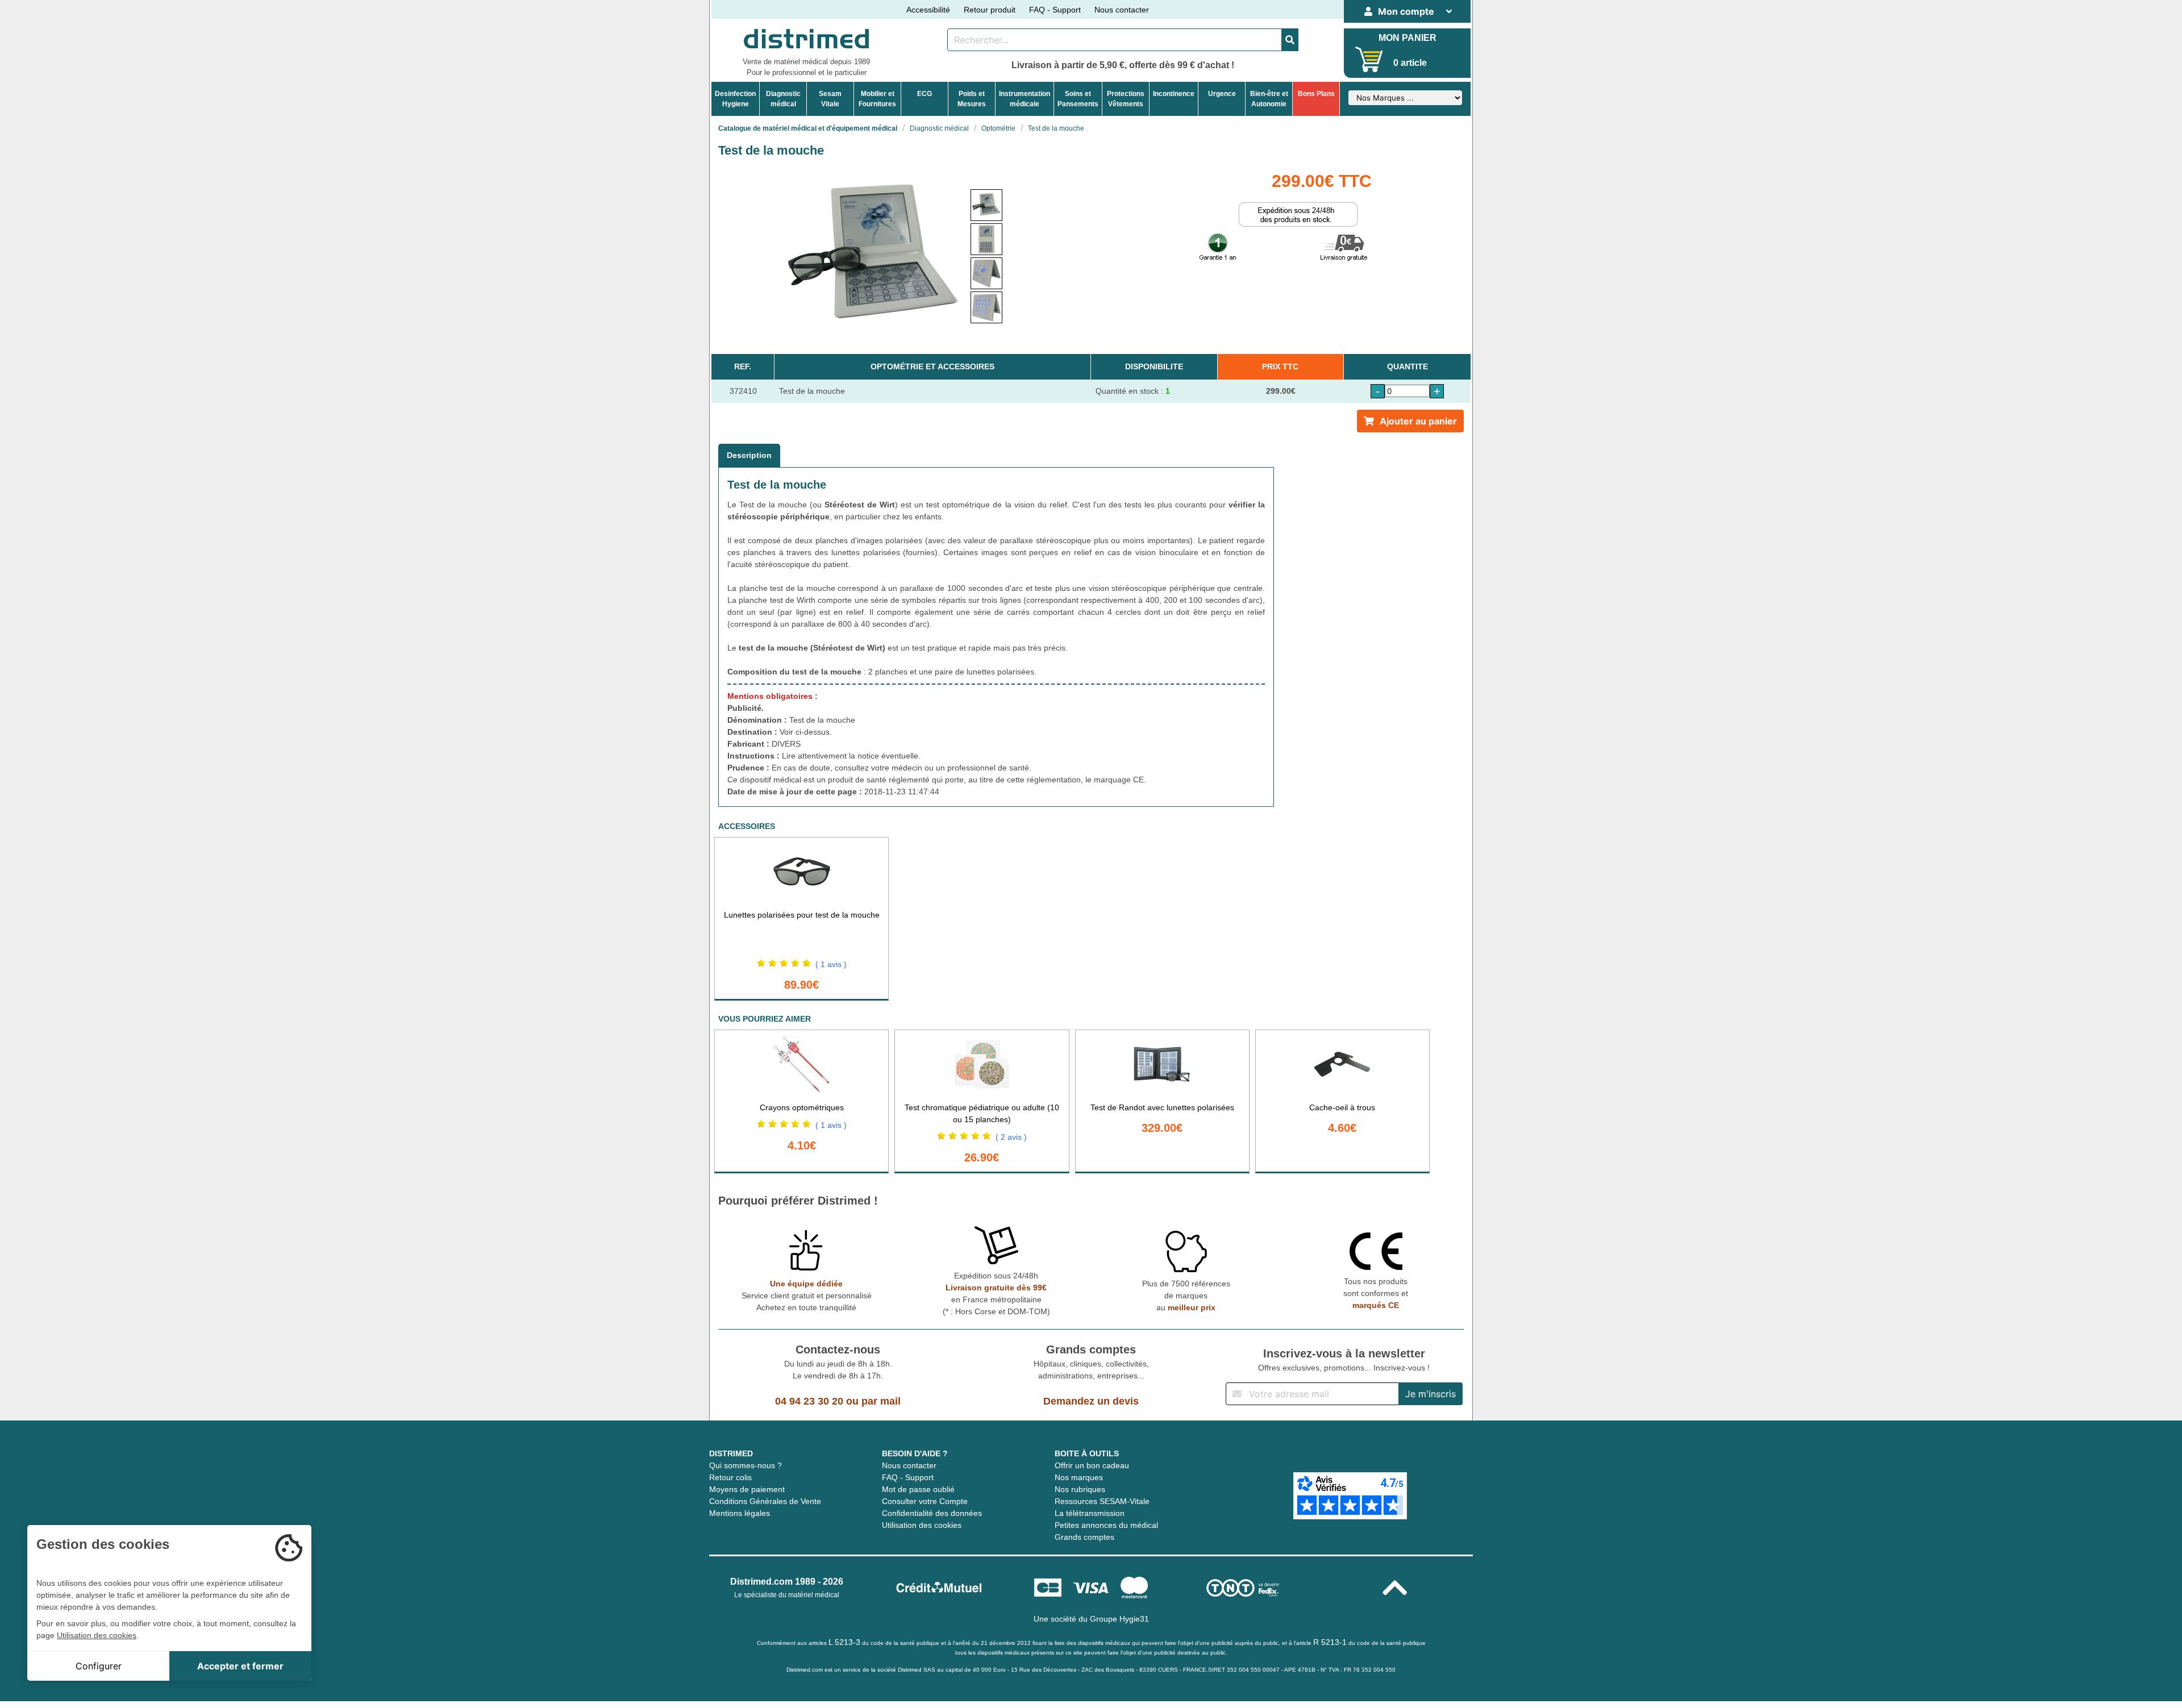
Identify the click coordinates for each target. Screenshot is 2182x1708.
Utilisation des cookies (922, 1525)
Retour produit (990, 10)
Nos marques (1079, 1477)
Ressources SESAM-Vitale (1102, 1501)
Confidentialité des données (932, 1513)
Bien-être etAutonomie (1269, 99)
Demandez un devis (1091, 1401)
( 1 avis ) (831, 964)
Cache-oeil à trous (1342, 1107)
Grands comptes (1084, 1537)
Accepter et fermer (240, 1666)
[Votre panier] (1369, 59)
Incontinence (1174, 94)
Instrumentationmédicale (1025, 99)
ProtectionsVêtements (1126, 99)
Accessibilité (928, 10)
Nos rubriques (1080, 1489)
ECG (925, 94)
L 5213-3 (844, 1642)
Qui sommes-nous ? (746, 1465)
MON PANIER (1408, 38)
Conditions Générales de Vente (765, 1501)
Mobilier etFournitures (877, 99)
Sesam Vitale (830, 99)
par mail (881, 1401)
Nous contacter (1122, 10)
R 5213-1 (1330, 1642)
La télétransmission (1090, 1513)
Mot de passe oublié (918, 1489)
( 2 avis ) (1011, 1137)
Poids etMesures (972, 99)
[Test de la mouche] (986, 205)
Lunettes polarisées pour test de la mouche (802, 915)
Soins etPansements (1078, 99)
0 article (1410, 63)
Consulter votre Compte (925, 1501)
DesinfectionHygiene (735, 99)
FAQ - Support (1055, 10)
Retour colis (730, 1477)
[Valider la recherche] (1290, 40)
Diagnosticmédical (783, 99)
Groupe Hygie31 (1119, 1619)
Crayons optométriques (802, 1107)
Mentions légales (740, 1513)
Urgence (1222, 94)
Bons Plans (1316, 94)
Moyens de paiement (747, 1489)
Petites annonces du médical (1106, 1525)
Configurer (99, 1666)
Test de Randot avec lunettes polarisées (1162, 1107)
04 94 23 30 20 (809, 1401)
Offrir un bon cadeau (1092, 1465)
